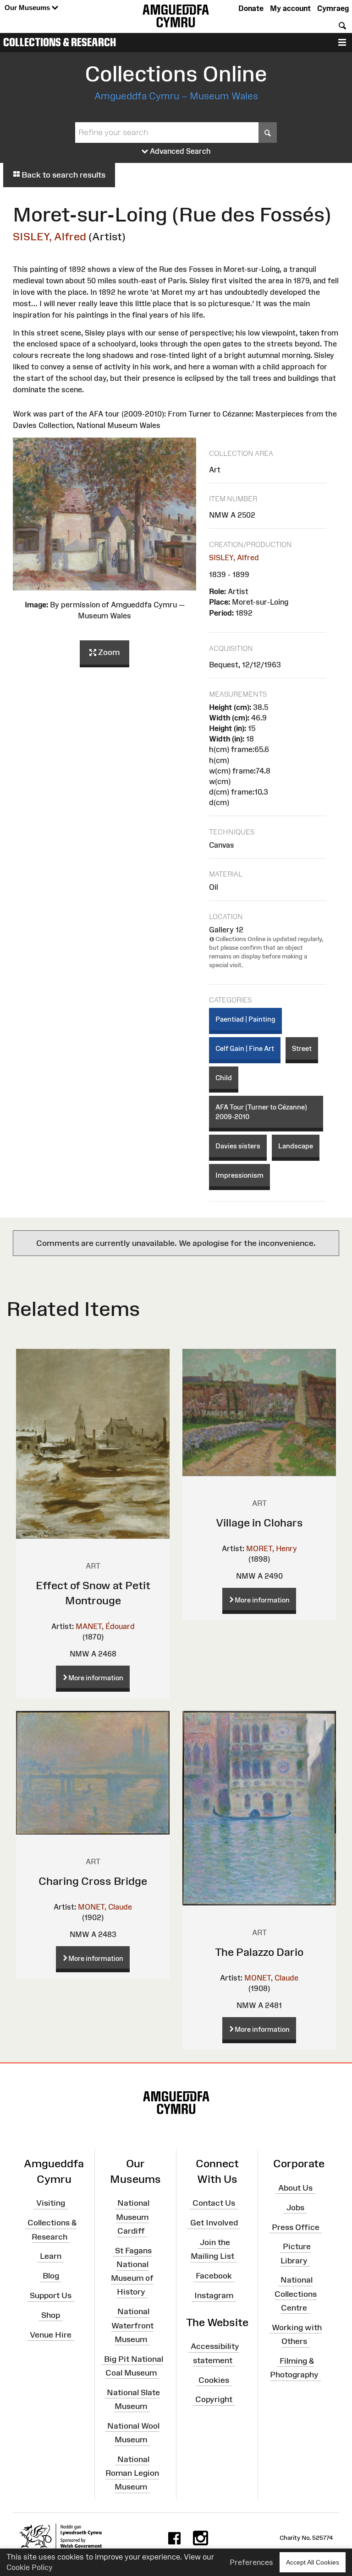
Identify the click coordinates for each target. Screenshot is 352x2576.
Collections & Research (60, 42)
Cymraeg (333, 8)
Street (302, 1048)
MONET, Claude (105, 1907)
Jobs (295, 2207)
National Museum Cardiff (133, 2217)
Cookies (214, 2380)
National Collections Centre (296, 2294)
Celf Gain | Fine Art (245, 1048)
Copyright (214, 2399)
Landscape (296, 1146)
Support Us (51, 2295)
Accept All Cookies (313, 2562)
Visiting (51, 2203)
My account (290, 8)
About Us (295, 2188)
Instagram (214, 2295)
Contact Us (214, 2203)
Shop (51, 2315)
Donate (251, 8)
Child (224, 1078)
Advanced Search (179, 151)
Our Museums (28, 8)
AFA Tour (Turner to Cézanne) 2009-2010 (261, 1112)
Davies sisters (238, 1146)
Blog (51, 2276)
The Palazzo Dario (259, 1952)
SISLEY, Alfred (49, 236)
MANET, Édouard (105, 1626)
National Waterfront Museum (132, 2325)
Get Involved (214, 2223)
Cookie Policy (30, 2567)
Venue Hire (51, 2334)
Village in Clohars (259, 1523)
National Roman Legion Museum (132, 2473)
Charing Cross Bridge (93, 1881)
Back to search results (63, 175)
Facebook (214, 2276)
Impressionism (239, 1175)
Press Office (296, 2227)
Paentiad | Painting (245, 1019)
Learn (51, 2256)
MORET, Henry (272, 1548)
